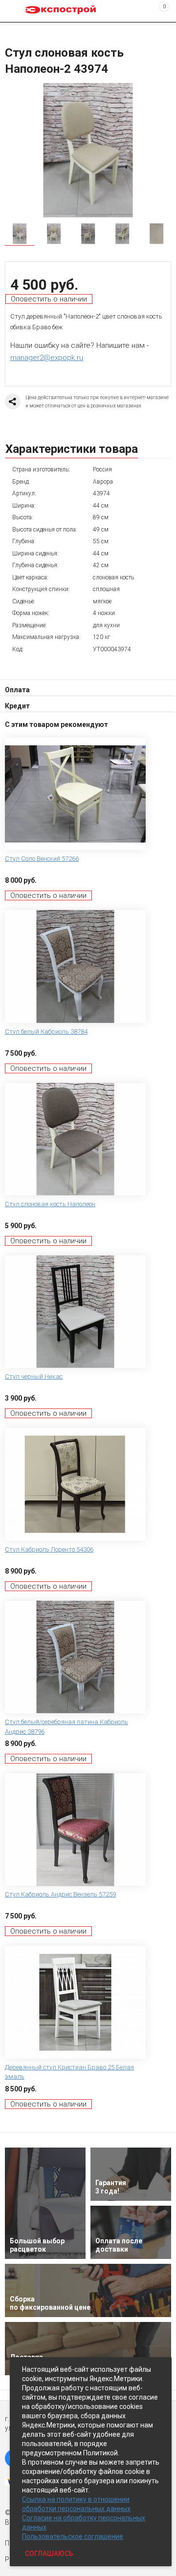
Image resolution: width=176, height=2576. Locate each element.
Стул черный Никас (34, 1376)
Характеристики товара (72, 449)
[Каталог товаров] (15, 11)
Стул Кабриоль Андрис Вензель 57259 (60, 1894)
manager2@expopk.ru (47, 358)
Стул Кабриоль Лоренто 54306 (49, 1549)
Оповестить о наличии (49, 299)
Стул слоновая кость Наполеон (50, 1204)
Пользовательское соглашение (73, 2536)
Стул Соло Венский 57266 (42, 859)
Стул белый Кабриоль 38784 (46, 1032)
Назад (11, 31)
